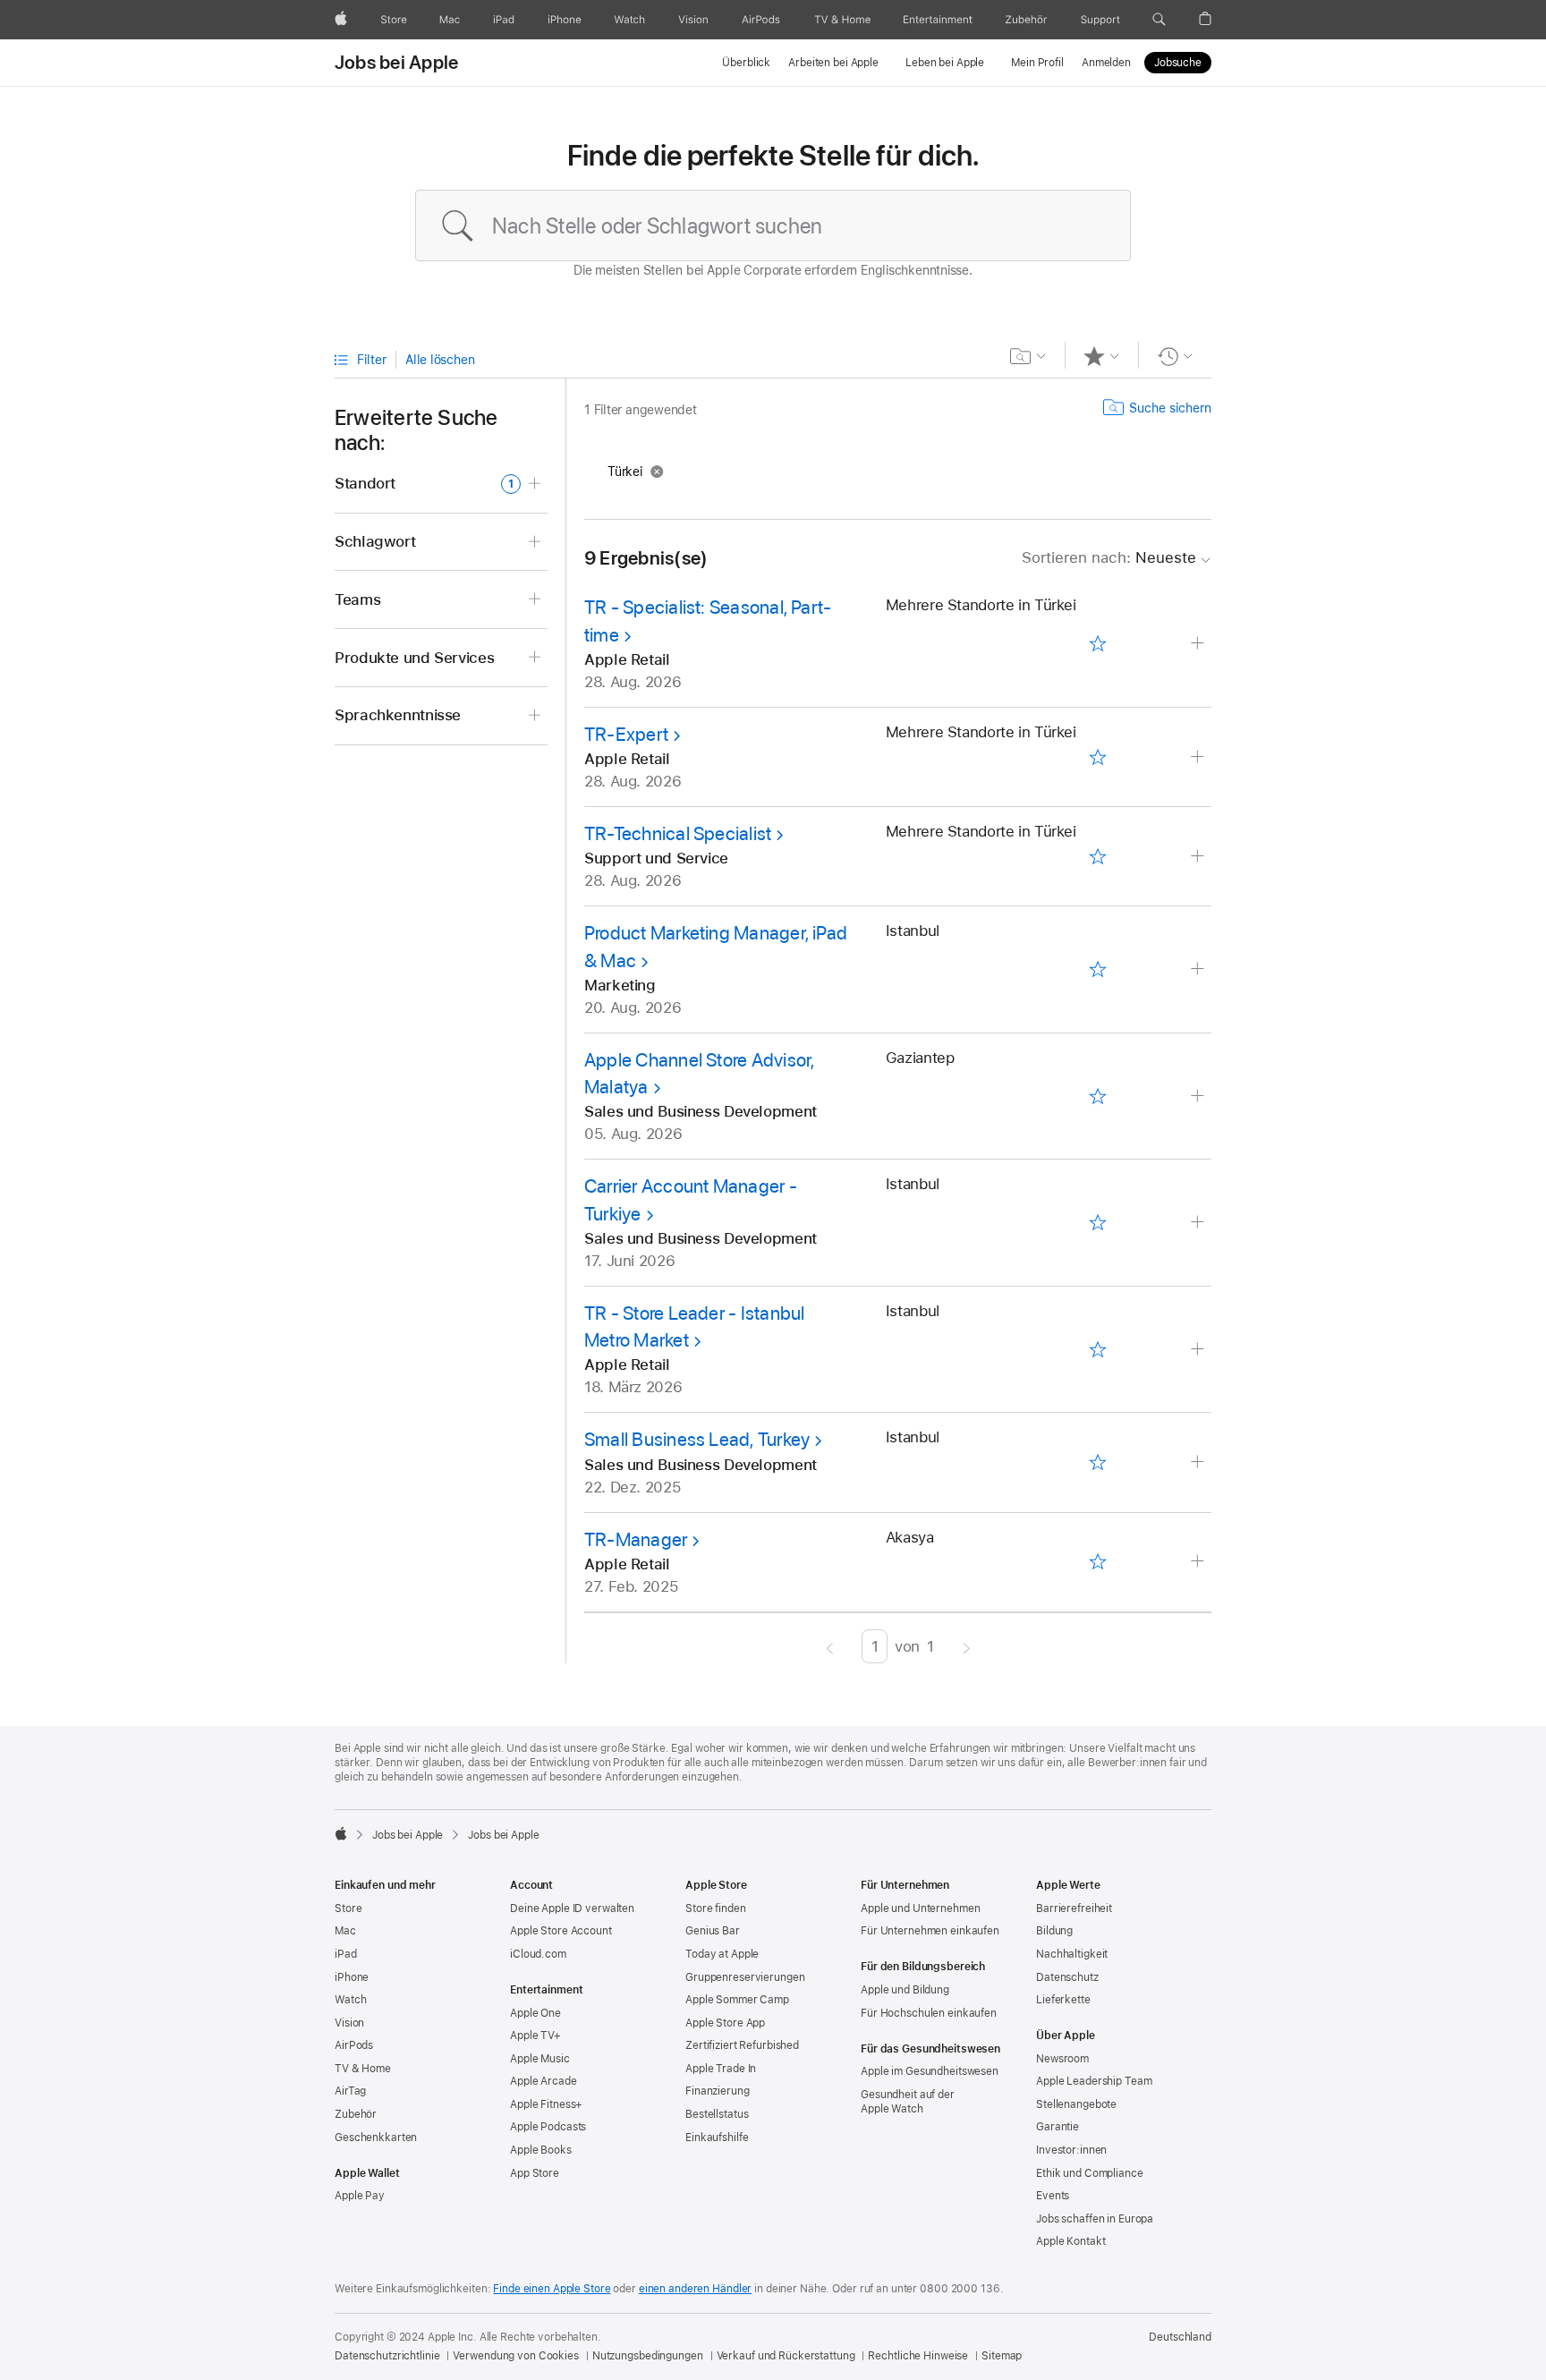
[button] (1159, 20)
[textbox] (773, 225)
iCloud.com (538, 1954)
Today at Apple (722, 1954)
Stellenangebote (1076, 2104)
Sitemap (1002, 2356)
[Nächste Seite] (967, 1646)
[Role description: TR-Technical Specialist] (1199, 857)
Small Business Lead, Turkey (697, 1439)
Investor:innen (1071, 2150)
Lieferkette (1063, 2000)
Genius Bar (713, 1931)
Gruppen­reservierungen (745, 1977)
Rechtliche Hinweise (918, 2356)
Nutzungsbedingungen (648, 2356)
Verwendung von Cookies (515, 2356)
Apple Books (541, 2150)
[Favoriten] (1102, 356)
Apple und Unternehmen (920, 1908)
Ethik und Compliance (1090, 2173)
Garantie (1058, 2127)
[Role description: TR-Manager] (1199, 1562)
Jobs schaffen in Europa (1095, 2219)
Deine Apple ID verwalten (572, 1908)
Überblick (746, 63)
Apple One (535, 2013)
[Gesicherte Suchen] (1028, 356)
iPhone (352, 1977)
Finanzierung (718, 2091)
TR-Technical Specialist (678, 833)
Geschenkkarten (376, 2138)
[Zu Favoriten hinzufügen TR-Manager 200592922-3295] (1097, 1562)
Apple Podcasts (548, 2127)
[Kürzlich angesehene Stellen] (1175, 356)
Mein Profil (1037, 63)
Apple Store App (725, 2023)
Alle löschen (440, 360)
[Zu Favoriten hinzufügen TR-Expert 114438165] (1097, 757)
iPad (346, 1954)
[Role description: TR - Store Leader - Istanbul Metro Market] (1199, 1350)
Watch (350, 2000)
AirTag (350, 2091)
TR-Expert (626, 734)
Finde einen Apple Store (552, 2289)
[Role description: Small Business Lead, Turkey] (1199, 1462)
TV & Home (363, 2069)
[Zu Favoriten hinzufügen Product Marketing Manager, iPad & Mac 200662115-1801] (1097, 970)
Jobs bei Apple (396, 63)
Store (348, 1908)
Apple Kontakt (1070, 2241)
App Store (535, 2173)
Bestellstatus (717, 2114)
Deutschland (1180, 2337)
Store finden (716, 1908)
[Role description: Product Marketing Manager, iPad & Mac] (1199, 969)
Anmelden (1106, 63)
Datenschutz (1067, 1977)
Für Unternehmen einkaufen (930, 1931)
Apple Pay (360, 2196)
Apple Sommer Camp (737, 2000)
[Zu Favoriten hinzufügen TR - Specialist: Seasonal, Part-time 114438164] (1097, 644)
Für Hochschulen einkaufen (929, 2013)
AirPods (354, 2045)
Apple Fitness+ (546, 2104)
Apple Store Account (561, 1931)
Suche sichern (1170, 408)
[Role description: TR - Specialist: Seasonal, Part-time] (1199, 644)
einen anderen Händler (695, 2289)
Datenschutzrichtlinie (387, 2356)
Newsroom (1062, 2059)
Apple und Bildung (905, 1990)
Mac (345, 1931)
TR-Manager (636, 1539)
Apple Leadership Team (1094, 2081)
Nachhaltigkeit (1072, 1954)
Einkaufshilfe (717, 2138)
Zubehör (356, 2114)
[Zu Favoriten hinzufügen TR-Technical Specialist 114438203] (1097, 856)
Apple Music (540, 2059)
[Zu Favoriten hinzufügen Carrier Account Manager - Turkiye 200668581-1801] (1097, 1223)
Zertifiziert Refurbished (742, 2045)
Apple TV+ (535, 2036)
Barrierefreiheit (1074, 1908)
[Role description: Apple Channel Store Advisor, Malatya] (1199, 1096)
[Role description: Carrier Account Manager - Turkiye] (1199, 1223)
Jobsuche (1178, 63)
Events (1053, 2196)
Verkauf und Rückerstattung (786, 2356)
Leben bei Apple (945, 63)
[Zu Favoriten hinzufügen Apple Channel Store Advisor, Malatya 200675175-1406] (1097, 1096)
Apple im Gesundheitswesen (930, 2071)
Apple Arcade (544, 2081)
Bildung (1054, 1931)
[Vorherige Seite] (830, 1646)
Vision (349, 2023)
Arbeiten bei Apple (833, 63)
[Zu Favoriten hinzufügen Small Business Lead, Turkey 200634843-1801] (1097, 1463)
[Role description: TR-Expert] (1199, 757)
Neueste (1109, 557)
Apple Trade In (721, 2069)
